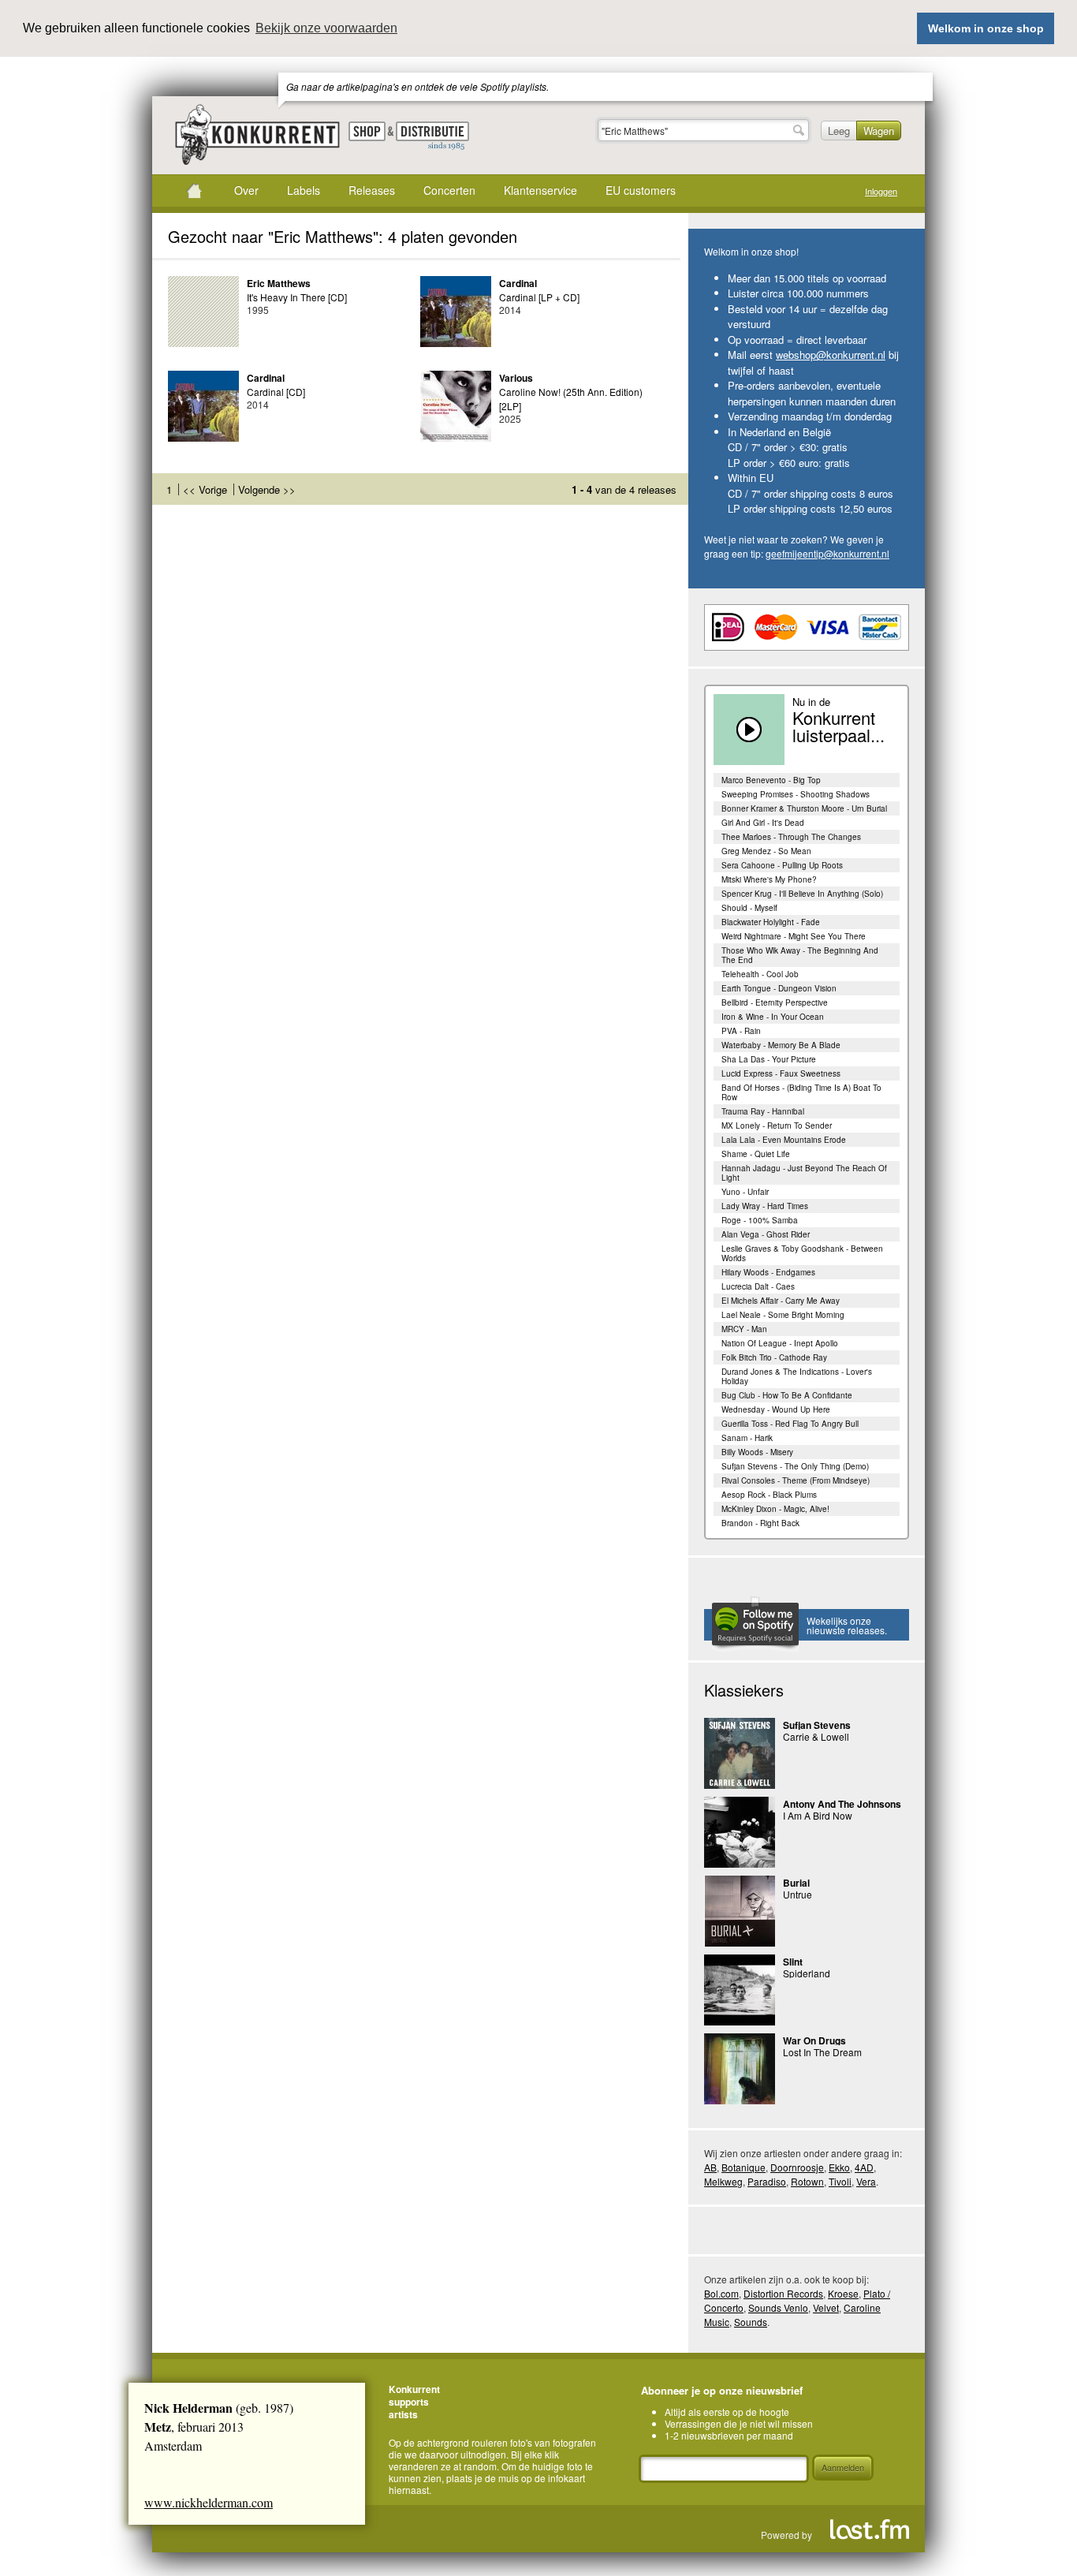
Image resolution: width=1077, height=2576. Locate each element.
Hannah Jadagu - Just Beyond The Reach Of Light (804, 1173)
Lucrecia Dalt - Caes (758, 1286)
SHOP (367, 131)
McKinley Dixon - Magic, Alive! (775, 1509)
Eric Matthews (279, 283)
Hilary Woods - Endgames (768, 1272)
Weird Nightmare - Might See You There (794, 936)
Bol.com (721, 2293)
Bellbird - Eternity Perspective (775, 1002)
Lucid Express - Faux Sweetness (781, 1073)
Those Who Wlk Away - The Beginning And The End (800, 955)
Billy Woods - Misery (757, 1452)
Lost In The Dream (822, 2052)
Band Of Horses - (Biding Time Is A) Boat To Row (801, 1092)
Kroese (843, 2293)
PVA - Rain (741, 1031)
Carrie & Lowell (816, 1736)
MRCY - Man (744, 1329)
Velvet (826, 2307)
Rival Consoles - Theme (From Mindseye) (796, 1480)
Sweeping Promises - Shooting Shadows (796, 794)
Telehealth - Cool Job (760, 974)
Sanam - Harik (747, 1438)
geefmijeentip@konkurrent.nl (827, 553)
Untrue (798, 1894)
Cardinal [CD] (276, 392)
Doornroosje (797, 2167)
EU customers (641, 190)
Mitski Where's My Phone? (769, 879)
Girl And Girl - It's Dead (763, 823)
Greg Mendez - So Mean (766, 851)
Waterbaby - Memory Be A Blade (781, 1045)
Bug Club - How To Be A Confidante (787, 1395)
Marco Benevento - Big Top (771, 780)
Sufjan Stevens (817, 1725)
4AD (864, 2167)
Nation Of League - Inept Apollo (780, 1343)
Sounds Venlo (778, 2307)
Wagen (879, 131)
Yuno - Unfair (745, 1192)
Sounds (751, 2322)
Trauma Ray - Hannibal (763, 1111)
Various (516, 378)
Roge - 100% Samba (760, 1220)
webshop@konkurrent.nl (831, 355)
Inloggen (881, 191)
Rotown (807, 2181)
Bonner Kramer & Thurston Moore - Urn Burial (804, 808)
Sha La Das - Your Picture (769, 1059)
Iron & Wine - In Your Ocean (773, 1017)
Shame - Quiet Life (756, 1154)
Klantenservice (540, 190)
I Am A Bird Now (818, 1815)
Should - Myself (749, 908)
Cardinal (518, 283)
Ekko (839, 2167)
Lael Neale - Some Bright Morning (783, 1315)
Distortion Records (783, 2293)
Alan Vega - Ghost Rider (766, 1234)
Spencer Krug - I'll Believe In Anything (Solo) (802, 894)
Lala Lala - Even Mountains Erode (784, 1140)
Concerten (449, 190)
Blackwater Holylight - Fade (771, 922)
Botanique (743, 2167)
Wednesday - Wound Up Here (776, 1409)
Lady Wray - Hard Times (765, 1206)
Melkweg (723, 2181)
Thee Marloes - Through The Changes (791, 837)
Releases (372, 190)
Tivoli (840, 2181)
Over (246, 190)
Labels (304, 190)
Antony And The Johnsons (842, 1804)
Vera (866, 2181)
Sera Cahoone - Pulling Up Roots (782, 865)
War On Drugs (814, 2040)
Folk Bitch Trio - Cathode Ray (774, 1357)
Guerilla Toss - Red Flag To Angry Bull (790, 1424)
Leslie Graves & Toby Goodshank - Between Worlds (802, 1253)
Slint (793, 1962)
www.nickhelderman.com (209, 2502)
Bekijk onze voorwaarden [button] (326, 28)
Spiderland (807, 1973)
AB (710, 2167)
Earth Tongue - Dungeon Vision (779, 988)
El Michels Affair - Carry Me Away (781, 1301)
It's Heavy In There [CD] (297, 297)
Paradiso (767, 2181)
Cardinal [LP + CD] (539, 297)
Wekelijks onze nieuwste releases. (847, 1625)
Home (194, 191)
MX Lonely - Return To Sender (777, 1126)
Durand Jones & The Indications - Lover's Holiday (797, 1376)
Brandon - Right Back (760, 1523)
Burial (796, 1883)
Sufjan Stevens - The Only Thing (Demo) (795, 1466)
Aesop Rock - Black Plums (769, 1495)
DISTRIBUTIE (432, 136)
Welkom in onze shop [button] (986, 28)
